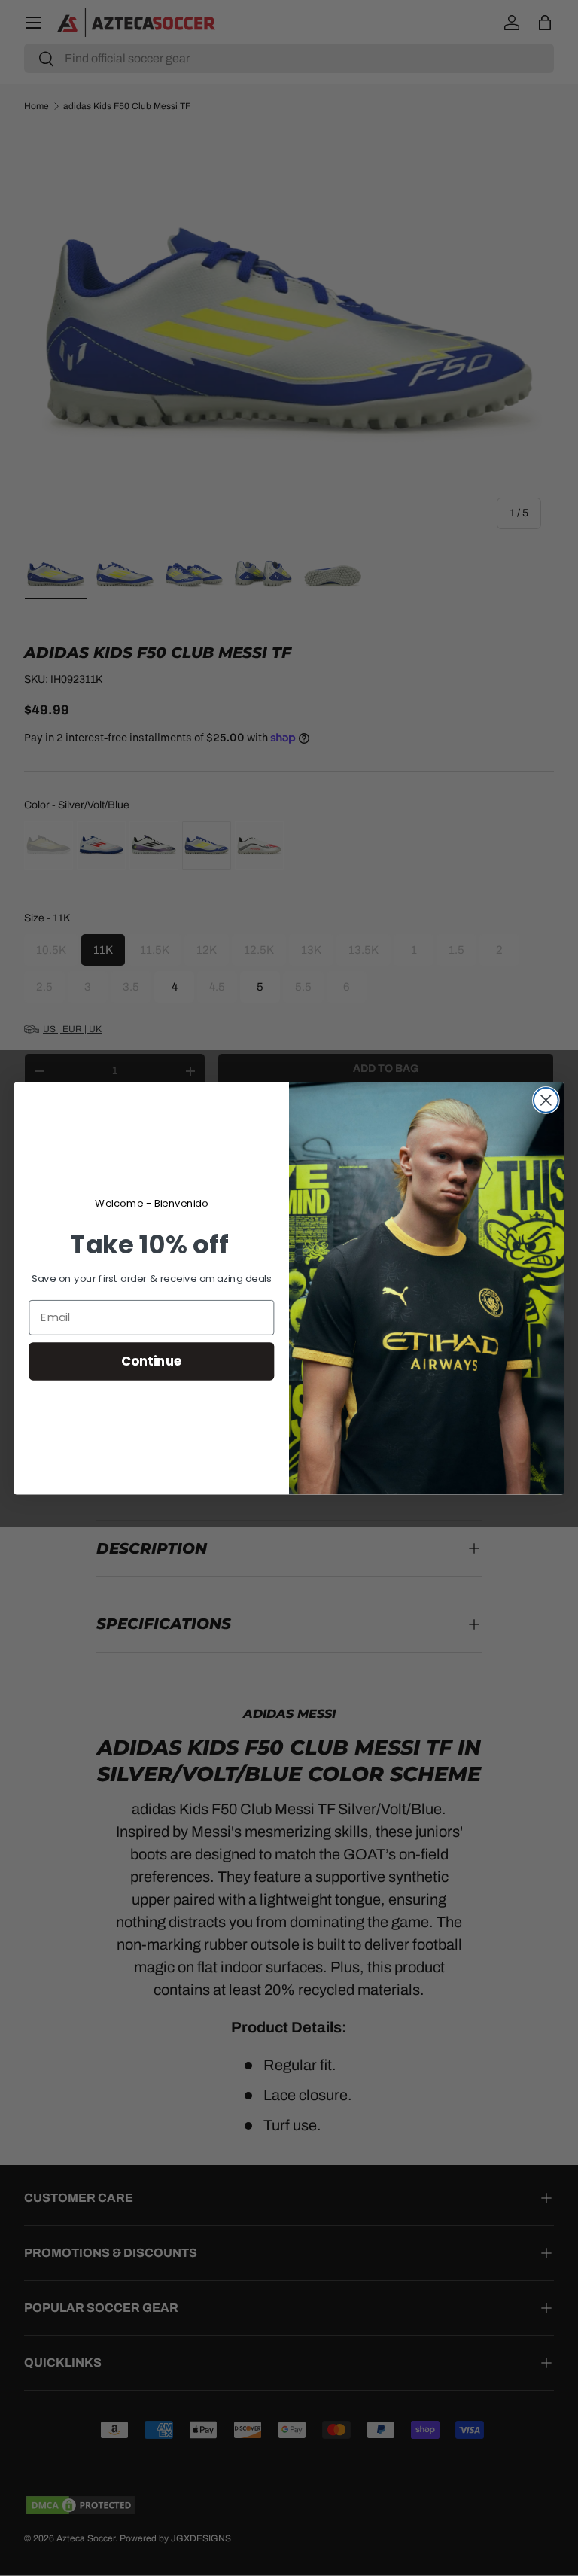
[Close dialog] (546, 1100)
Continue (152, 1361)
